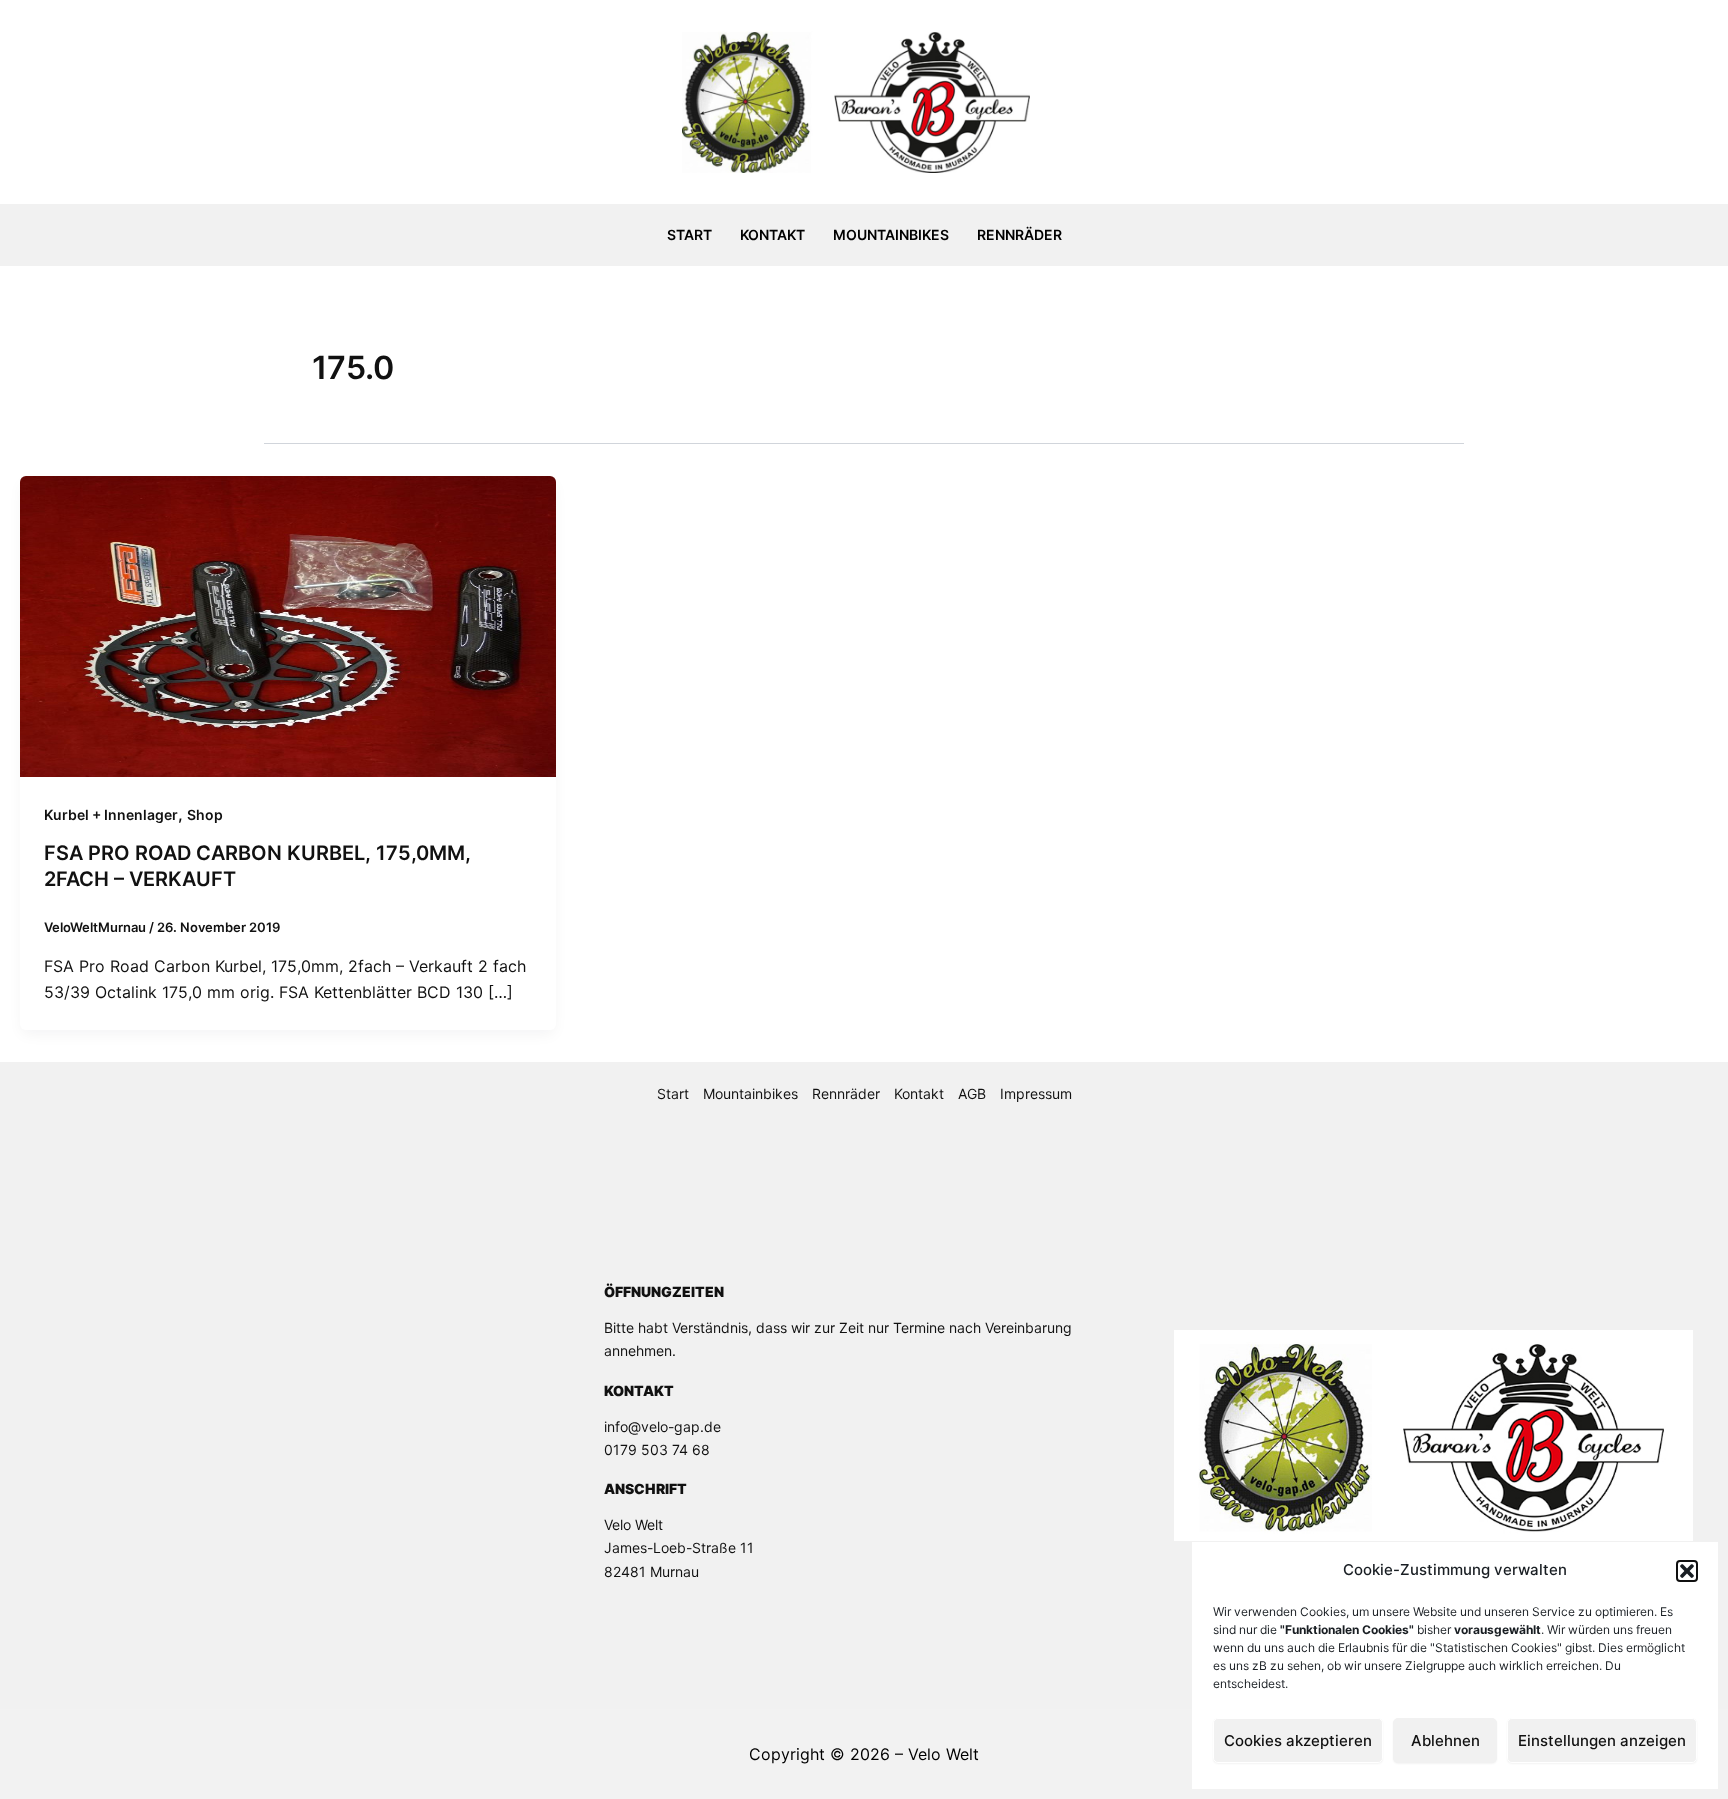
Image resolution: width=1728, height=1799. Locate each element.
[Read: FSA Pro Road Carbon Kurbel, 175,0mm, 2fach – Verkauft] (288, 625)
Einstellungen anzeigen (1602, 1740)
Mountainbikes (891, 234)
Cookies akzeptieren (1298, 1740)
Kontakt (772, 234)
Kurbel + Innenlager (111, 814)
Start (689, 234)
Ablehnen (1445, 1740)
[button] (1687, 1571)
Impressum (1036, 1093)
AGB (972, 1093)
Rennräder (1019, 234)
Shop (205, 814)
